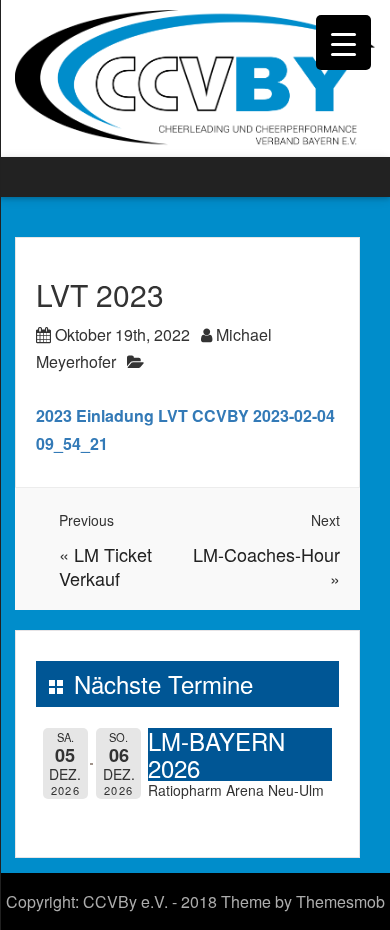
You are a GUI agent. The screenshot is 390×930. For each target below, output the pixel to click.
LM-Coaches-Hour (266, 554)
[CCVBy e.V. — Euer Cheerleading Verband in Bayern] (195, 76)
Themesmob (340, 901)
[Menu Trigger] (343, 42)
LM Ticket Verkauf (105, 566)
